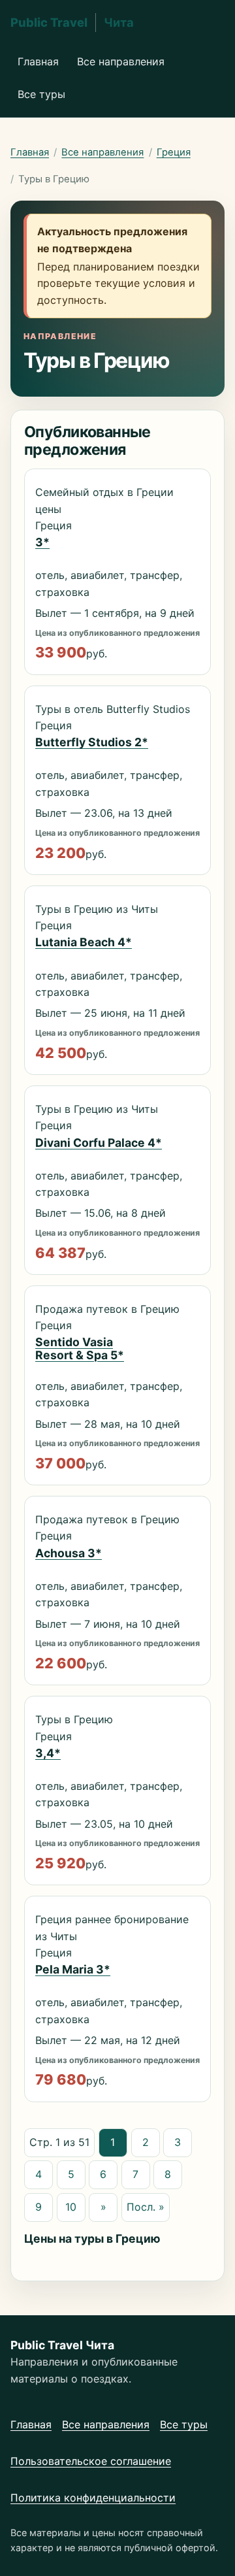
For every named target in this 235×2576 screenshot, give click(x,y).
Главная (38, 61)
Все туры (41, 94)
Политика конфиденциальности (93, 2498)
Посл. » (146, 2207)
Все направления (121, 61)
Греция (174, 152)
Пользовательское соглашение (91, 2461)
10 (71, 2207)
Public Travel (72, 22)
